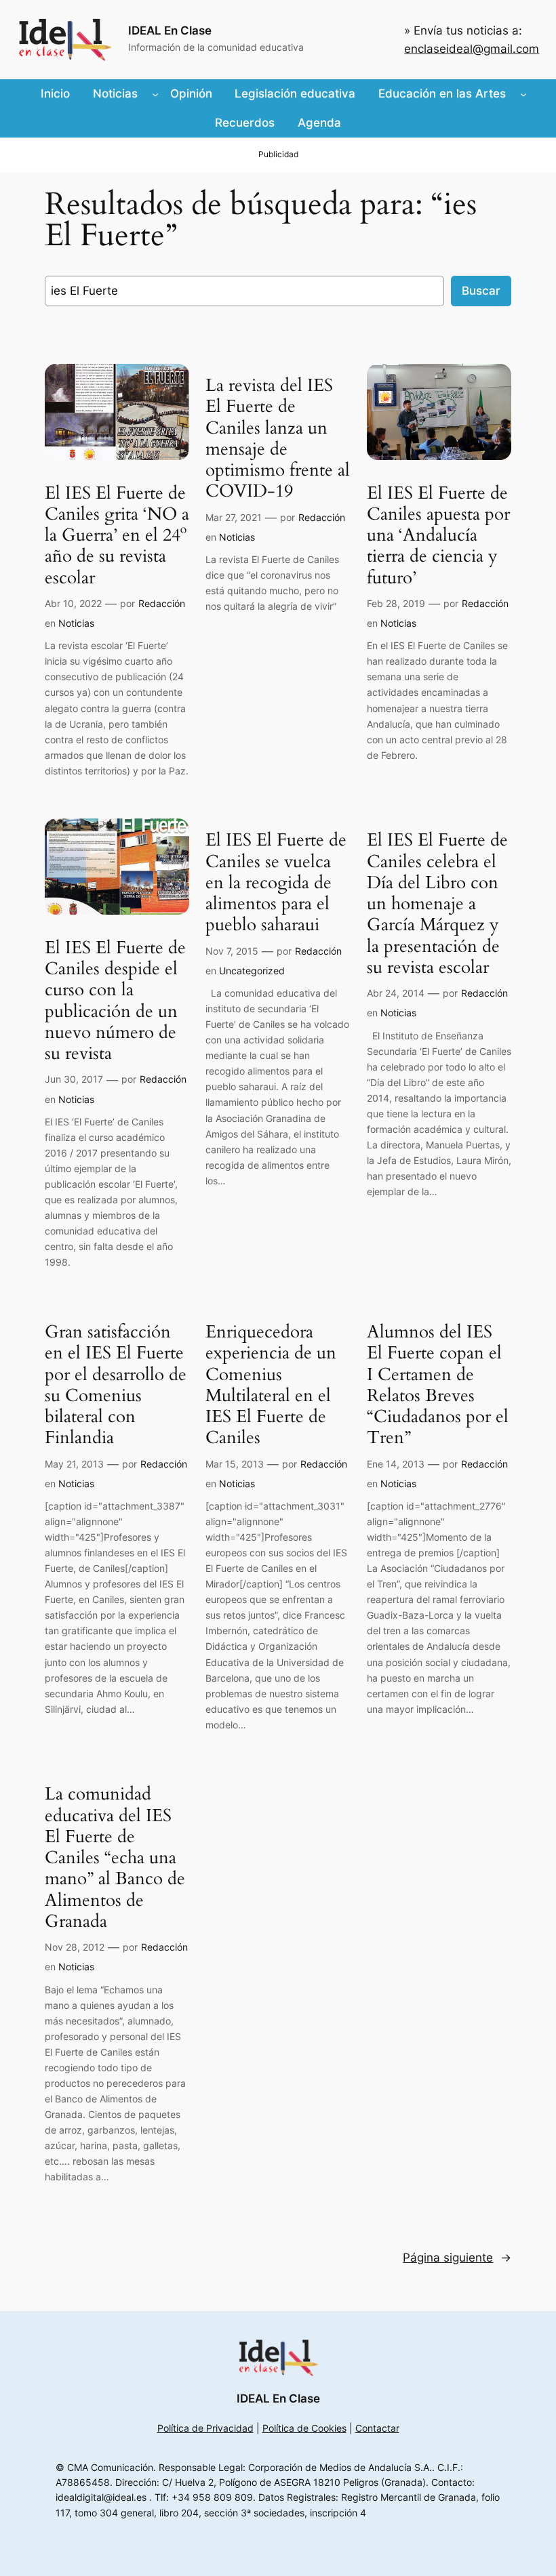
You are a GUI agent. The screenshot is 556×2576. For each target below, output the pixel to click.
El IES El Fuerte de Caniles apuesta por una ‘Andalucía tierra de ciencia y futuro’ (438, 535)
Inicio (55, 94)
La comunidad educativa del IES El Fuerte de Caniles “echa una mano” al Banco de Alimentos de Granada (115, 1857)
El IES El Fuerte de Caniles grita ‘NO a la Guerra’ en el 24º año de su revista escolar (117, 535)
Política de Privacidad (205, 2428)
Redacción (162, 603)
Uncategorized (252, 971)
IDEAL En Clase (170, 30)
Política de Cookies (304, 2428)
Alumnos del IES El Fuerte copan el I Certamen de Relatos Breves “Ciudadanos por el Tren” (438, 1385)
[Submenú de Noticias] (155, 94)
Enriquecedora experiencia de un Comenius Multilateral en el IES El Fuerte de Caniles (271, 1385)
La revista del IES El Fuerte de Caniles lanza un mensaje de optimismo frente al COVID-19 (278, 438)
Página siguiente (457, 2258)
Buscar (481, 291)
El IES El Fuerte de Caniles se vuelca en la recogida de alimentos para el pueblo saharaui (276, 882)
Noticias (76, 623)
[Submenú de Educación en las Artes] (523, 94)
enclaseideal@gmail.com (472, 49)
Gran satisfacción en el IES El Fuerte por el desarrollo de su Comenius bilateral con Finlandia (116, 1385)
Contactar (377, 2428)
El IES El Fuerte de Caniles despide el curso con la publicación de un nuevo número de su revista (115, 1001)
